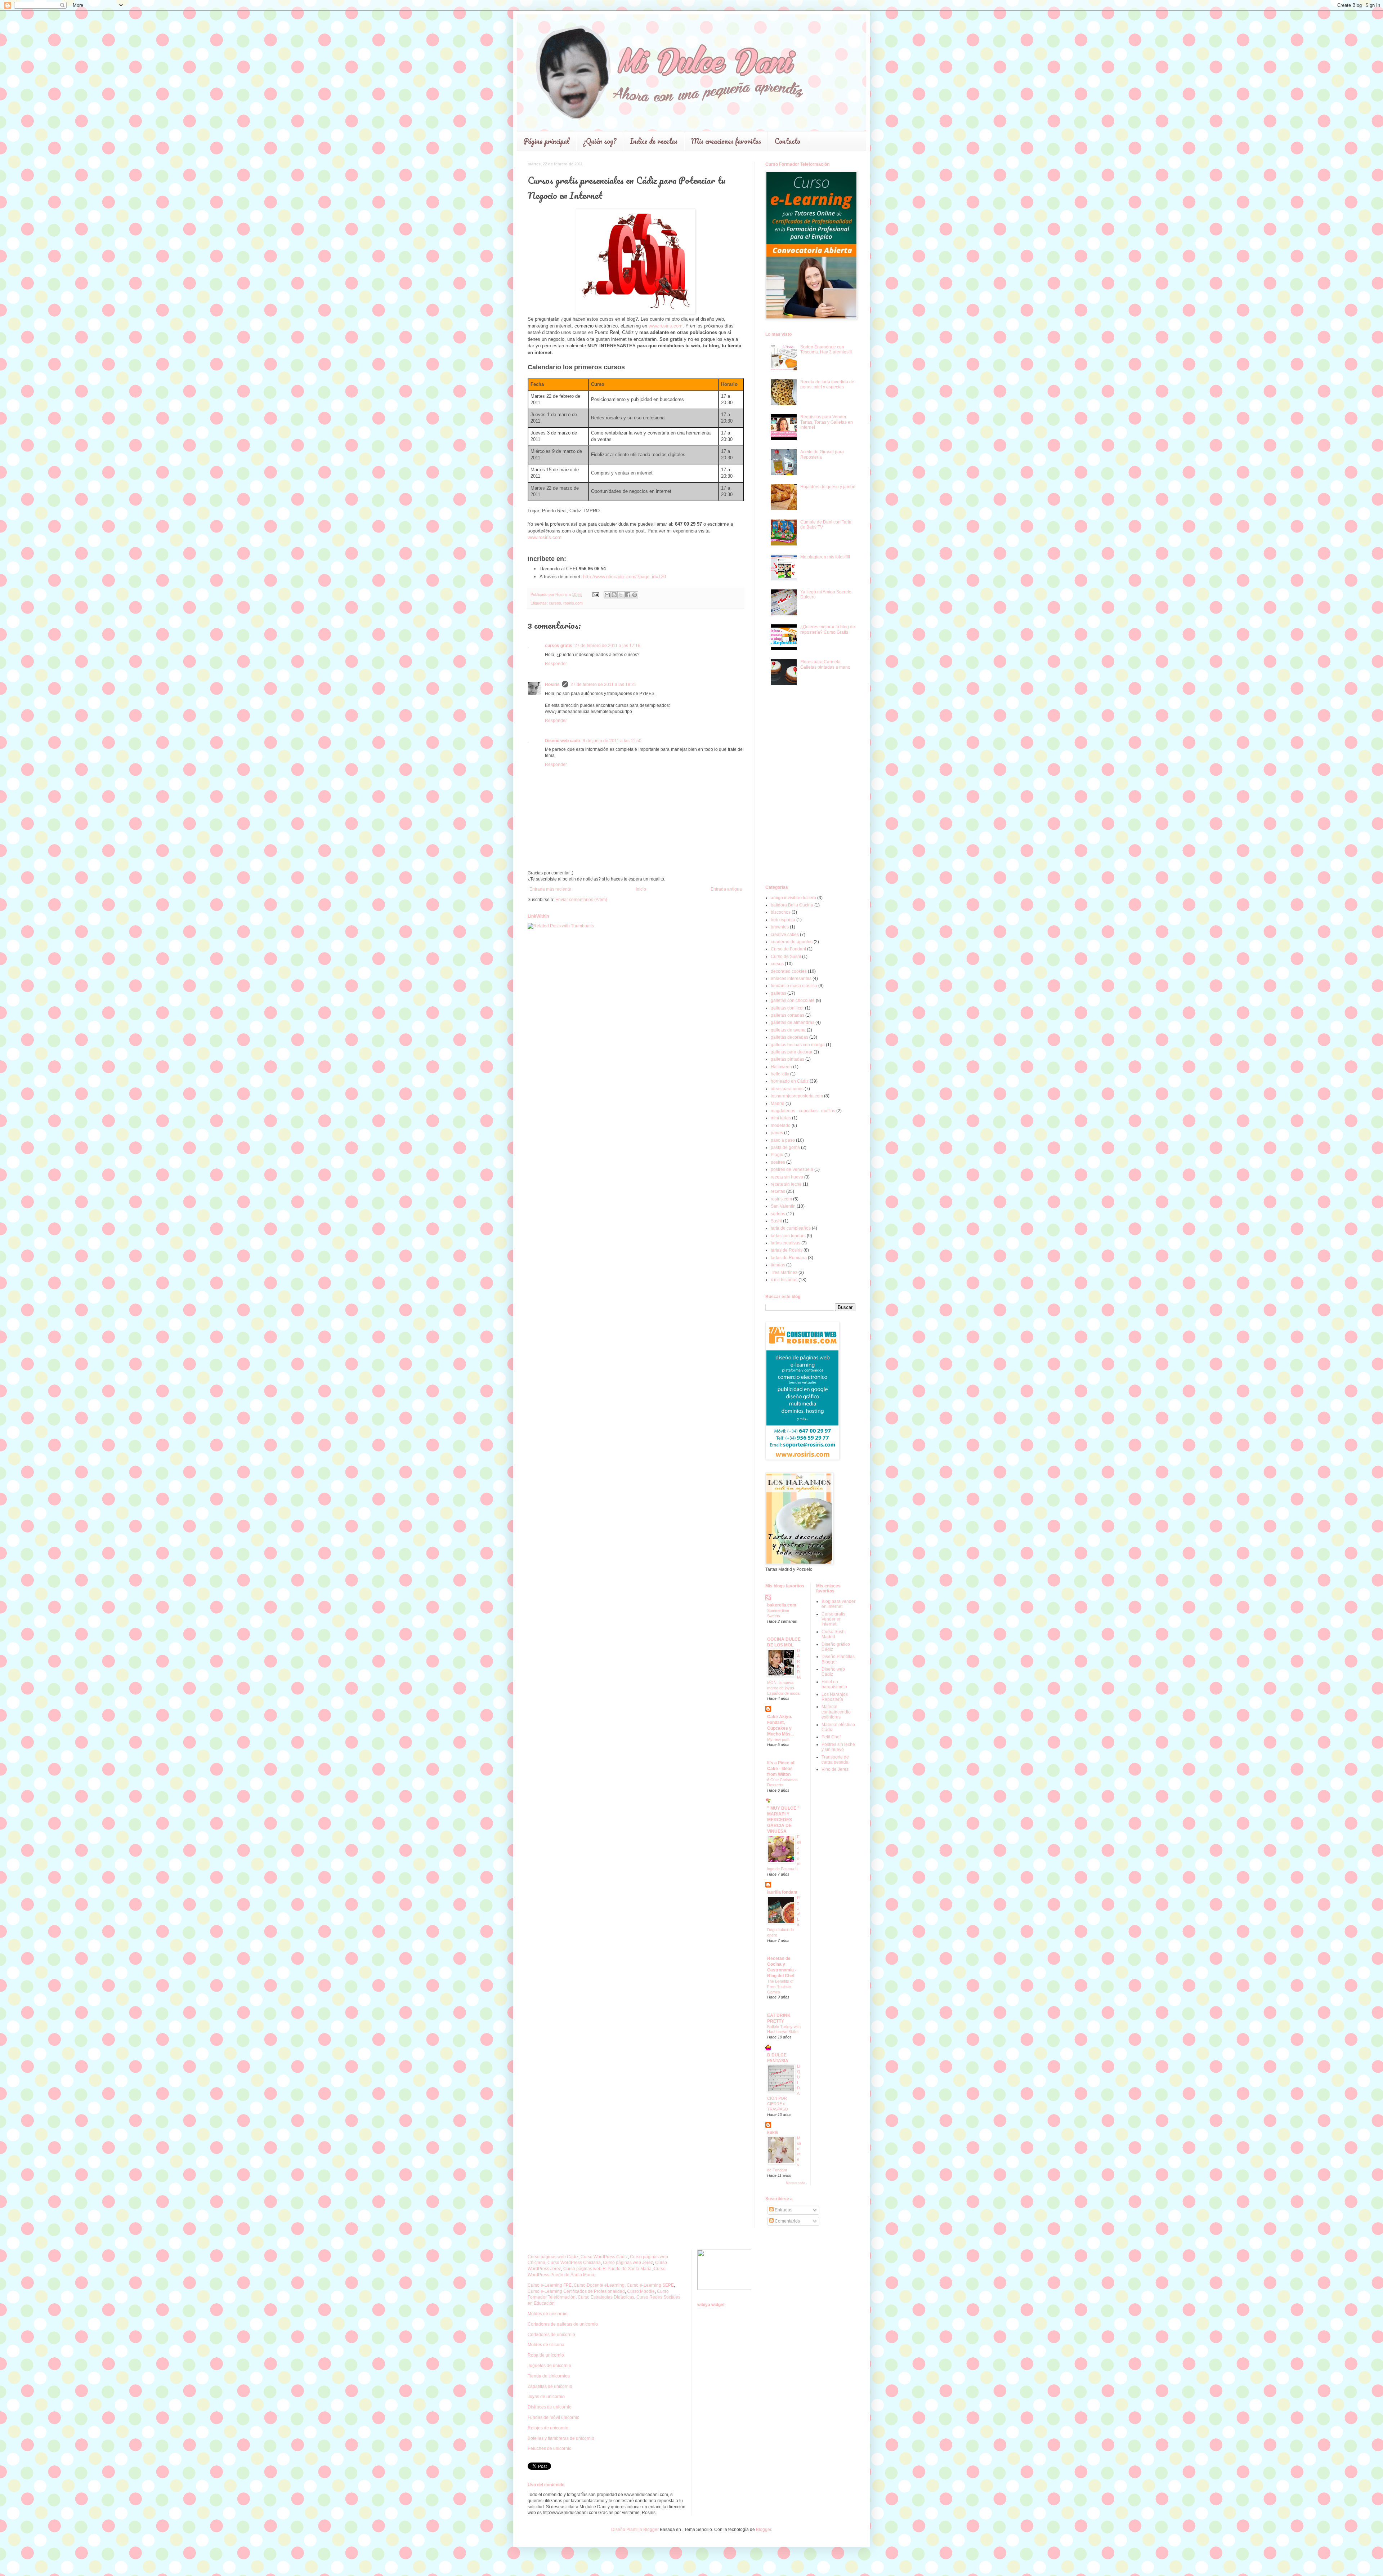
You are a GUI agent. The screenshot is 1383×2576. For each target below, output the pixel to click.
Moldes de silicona (546, 2345)
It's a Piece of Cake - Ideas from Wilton (781, 1769)
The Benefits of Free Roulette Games (780, 1987)
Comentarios (787, 2221)
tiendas (778, 1265)
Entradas (783, 2210)
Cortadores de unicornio (551, 2335)
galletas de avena (788, 1030)
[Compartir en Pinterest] (635, 595)
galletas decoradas (789, 1037)
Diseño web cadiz (563, 741)
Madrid (778, 1104)
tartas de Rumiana (789, 1258)
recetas (778, 1191)
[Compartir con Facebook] (628, 595)
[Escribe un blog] (614, 595)
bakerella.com (782, 1605)
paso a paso (783, 1140)
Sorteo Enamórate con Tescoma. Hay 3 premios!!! (826, 349)
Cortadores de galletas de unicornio (563, 2324)
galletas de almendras (793, 1022)
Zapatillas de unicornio (550, 2386)
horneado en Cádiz (790, 1081)
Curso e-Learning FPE (550, 2285)
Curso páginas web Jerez (628, 2263)
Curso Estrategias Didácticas (606, 2297)
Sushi (776, 1221)
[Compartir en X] (621, 595)
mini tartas (781, 1118)
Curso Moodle (641, 2291)
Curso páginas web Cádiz (553, 2257)
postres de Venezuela (792, 1169)
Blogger (764, 2530)
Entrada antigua (726, 889)
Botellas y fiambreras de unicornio (561, 2438)
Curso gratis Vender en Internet (833, 1619)
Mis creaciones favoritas (726, 141)
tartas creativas (786, 1243)
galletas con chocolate (793, 1000)
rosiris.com (573, 603)
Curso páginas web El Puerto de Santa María (607, 2269)
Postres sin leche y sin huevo (838, 1747)
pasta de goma (785, 1147)
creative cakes (785, 935)
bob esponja (783, 920)
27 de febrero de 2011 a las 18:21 (603, 685)
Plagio (777, 1155)
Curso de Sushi (786, 957)
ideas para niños (787, 1089)
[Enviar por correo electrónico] (607, 595)
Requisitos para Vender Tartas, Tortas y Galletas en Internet (827, 422)
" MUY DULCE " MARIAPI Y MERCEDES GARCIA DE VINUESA (783, 1820)
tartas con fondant (788, 1236)
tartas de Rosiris (787, 1250)
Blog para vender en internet (838, 1604)
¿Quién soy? (600, 141)
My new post (778, 1739)
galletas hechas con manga (798, 1045)
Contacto (787, 141)
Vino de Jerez (835, 1769)
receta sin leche (786, 1184)
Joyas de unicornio (546, 2397)
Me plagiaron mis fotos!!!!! (825, 557)
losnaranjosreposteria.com (797, 1096)
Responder (556, 664)
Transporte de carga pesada (835, 1760)
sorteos (778, 1214)
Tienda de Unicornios (549, 2376)
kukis (773, 2132)
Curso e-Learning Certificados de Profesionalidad (576, 2291)
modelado (781, 1126)
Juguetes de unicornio (549, 2366)
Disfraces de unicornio (550, 2407)
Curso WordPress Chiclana (574, 2263)
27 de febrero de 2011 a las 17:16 (607, 646)
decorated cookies (789, 971)
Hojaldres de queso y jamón (828, 487)
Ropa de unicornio (546, 2355)
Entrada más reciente (550, 889)
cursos (555, 603)
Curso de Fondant (788, 949)
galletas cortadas (787, 1015)
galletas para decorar (792, 1052)
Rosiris (552, 685)
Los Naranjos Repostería (835, 1697)
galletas (778, 993)
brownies (780, 927)
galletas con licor (787, 1008)
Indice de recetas (654, 141)
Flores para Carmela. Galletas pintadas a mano (825, 664)
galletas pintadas (787, 1059)
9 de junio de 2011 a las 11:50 (612, 741)
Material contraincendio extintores (836, 1712)
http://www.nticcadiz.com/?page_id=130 (625, 577)
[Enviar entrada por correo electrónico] (595, 594)
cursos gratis (559, 646)
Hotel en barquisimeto (834, 1684)
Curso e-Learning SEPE (650, 2285)
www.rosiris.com (666, 326)
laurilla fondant (782, 1892)
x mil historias (784, 1280)
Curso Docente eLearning (599, 2285)
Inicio (641, 889)
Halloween (781, 1067)
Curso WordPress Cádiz (604, 2257)
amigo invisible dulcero (793, 898)
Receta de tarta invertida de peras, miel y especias (827, 384)
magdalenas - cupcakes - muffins (803, 1111)
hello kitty (780, 1074)
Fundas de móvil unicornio (554, 2417)
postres (778, 1162)
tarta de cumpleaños (791, 1228)
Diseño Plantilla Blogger (635, 2530)
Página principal (546, 141)
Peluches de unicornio (550, 2448)
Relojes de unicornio (548, 2428)
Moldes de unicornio (548, 2314)
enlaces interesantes (791, 979)
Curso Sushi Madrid (834, 1634)
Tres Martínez (784, 1273)
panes (777, 1133)
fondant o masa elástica (794, 986)
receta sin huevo (787, 1177)
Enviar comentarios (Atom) (581, 900)
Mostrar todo (795, 2183)
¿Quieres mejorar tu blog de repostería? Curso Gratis (828, 629)
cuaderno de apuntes (792, 942)
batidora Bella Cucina (792, 905)
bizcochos (781, 912)
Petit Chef (831, 1737)
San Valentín (783, 1206)
